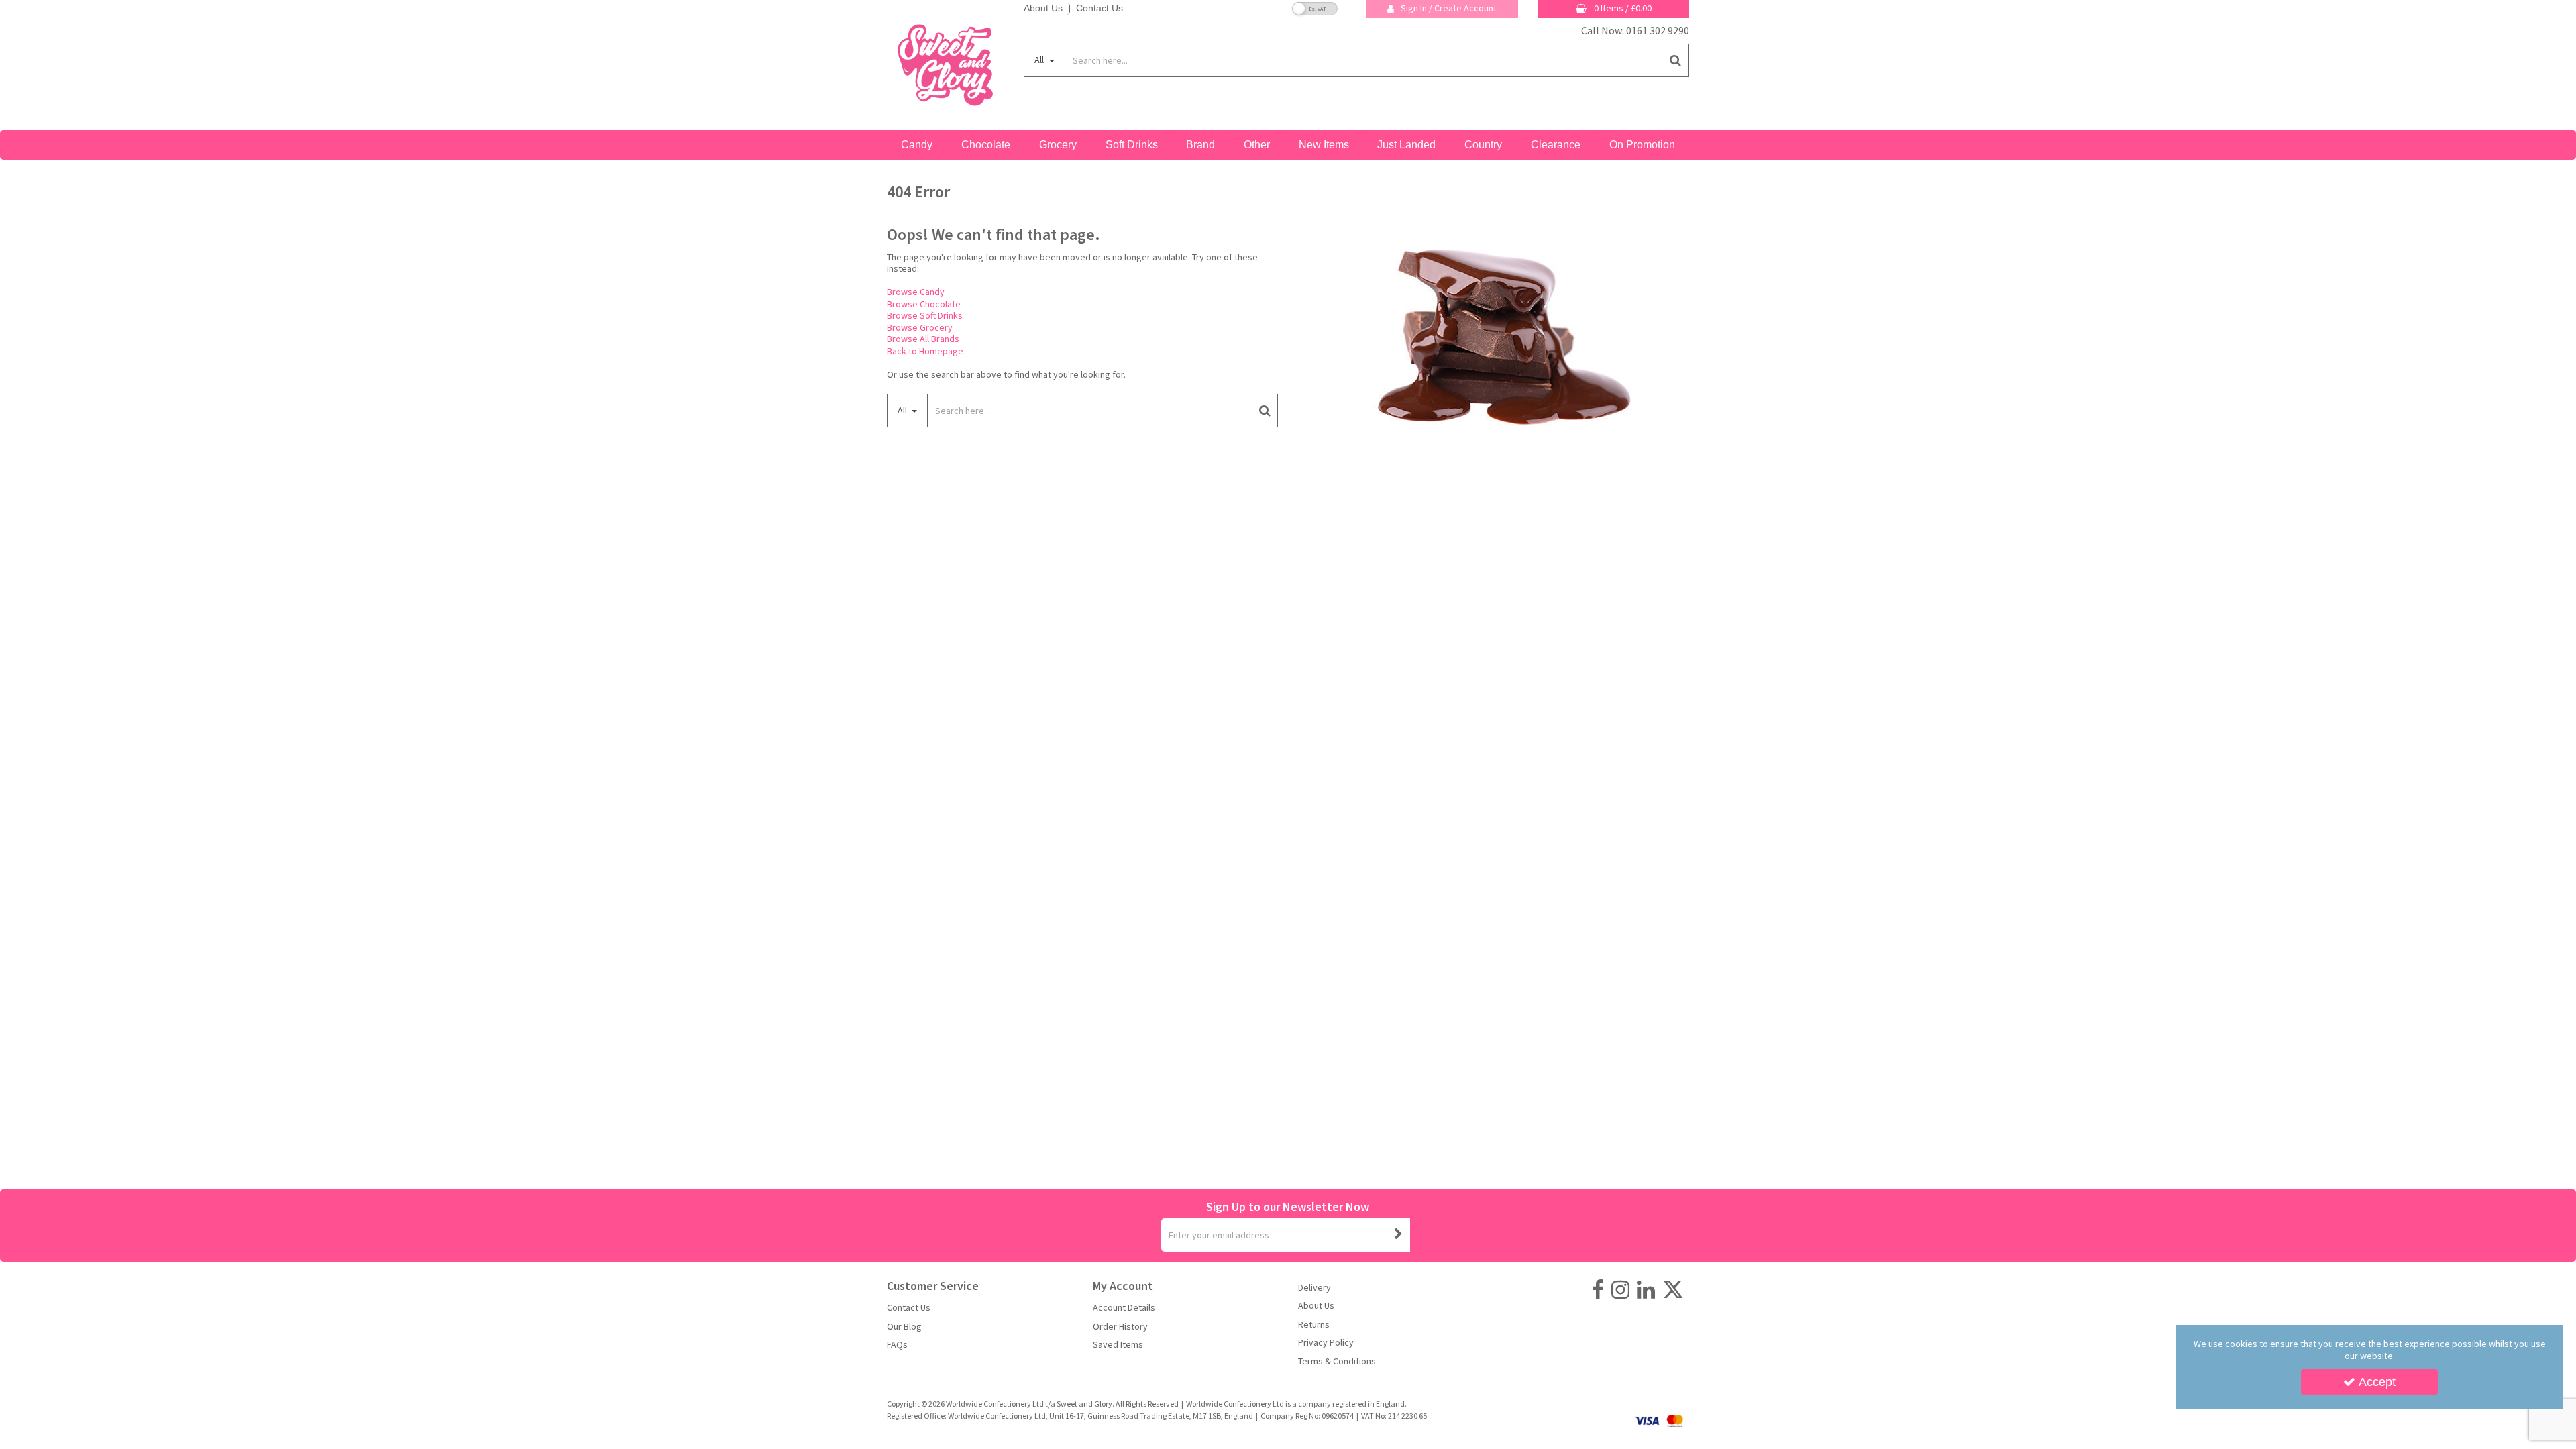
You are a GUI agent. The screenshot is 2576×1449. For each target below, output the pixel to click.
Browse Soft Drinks (925, 315)
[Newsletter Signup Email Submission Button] (1399, 1235)
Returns (1314, 1325)
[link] (1598, 1290)
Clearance (1556, 145)
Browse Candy (916, 292)
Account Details (1124, 1308)
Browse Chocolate (924, 304)
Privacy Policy (1326, 1343)
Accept (2377, 1382)
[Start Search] (1676, 60)
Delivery (1314, 1288)
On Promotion (1642, 145)
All (1040, 60)
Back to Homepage (925, 351)
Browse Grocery (920, 327)
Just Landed (1406, 145)
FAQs (897, 1345)
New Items (1324, 145)
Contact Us (1099, 8)
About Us (1043, 8)
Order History (1120, 1327)
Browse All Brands (923, 339)
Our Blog (904, 1327)
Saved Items (1118, 1345)
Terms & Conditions (1337, 1361)
